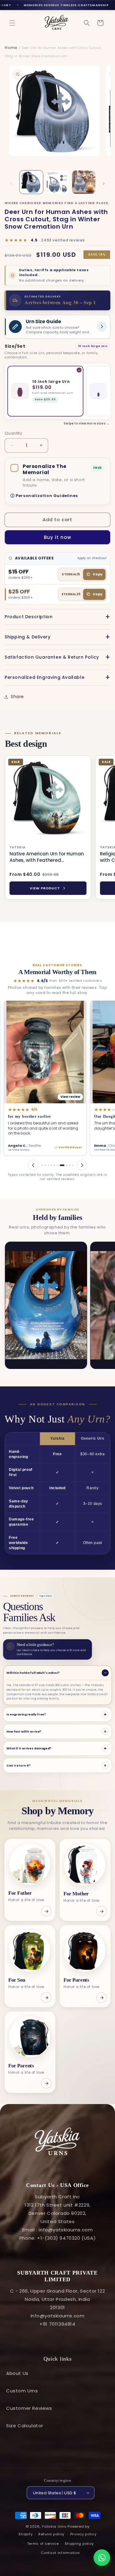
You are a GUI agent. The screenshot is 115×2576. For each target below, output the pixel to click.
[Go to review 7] (61, 1165)
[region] (57, 829)
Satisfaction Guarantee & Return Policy (52, 657)
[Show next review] (82, 1165)
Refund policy (51, 2534)
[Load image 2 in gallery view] (58, 182)
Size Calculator (25, 2426)
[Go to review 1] (42, 1165)
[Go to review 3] (48, 1165)
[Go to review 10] (73, 1165)
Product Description (29, 617)
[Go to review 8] (65, 1165)
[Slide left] (11, 184)
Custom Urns (22, 2391)
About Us (17, 2373)
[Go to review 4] (51, 1165)
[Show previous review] (33, 1165)
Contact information (60, 2553)
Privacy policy (83, 2534)
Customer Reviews (29, 2408)
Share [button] (17, 697)
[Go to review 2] (45, 1165)
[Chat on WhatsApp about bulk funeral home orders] (102, 2558)
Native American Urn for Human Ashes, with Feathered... (47, 857)
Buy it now (57, 537)
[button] (12, 23)
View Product (45, 888)
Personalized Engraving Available (44, 677)
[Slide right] (104, 184)
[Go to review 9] (70, 1165)
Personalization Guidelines (47, 496)
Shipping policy (79, 2544)
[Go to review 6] (57, 1165)
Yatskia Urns (54, 2526)
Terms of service (43, 2544)
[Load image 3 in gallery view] (84, 182)
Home (11, 48)
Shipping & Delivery (27, 637)
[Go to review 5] (54, 1165)
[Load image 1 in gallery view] (31, 182)
